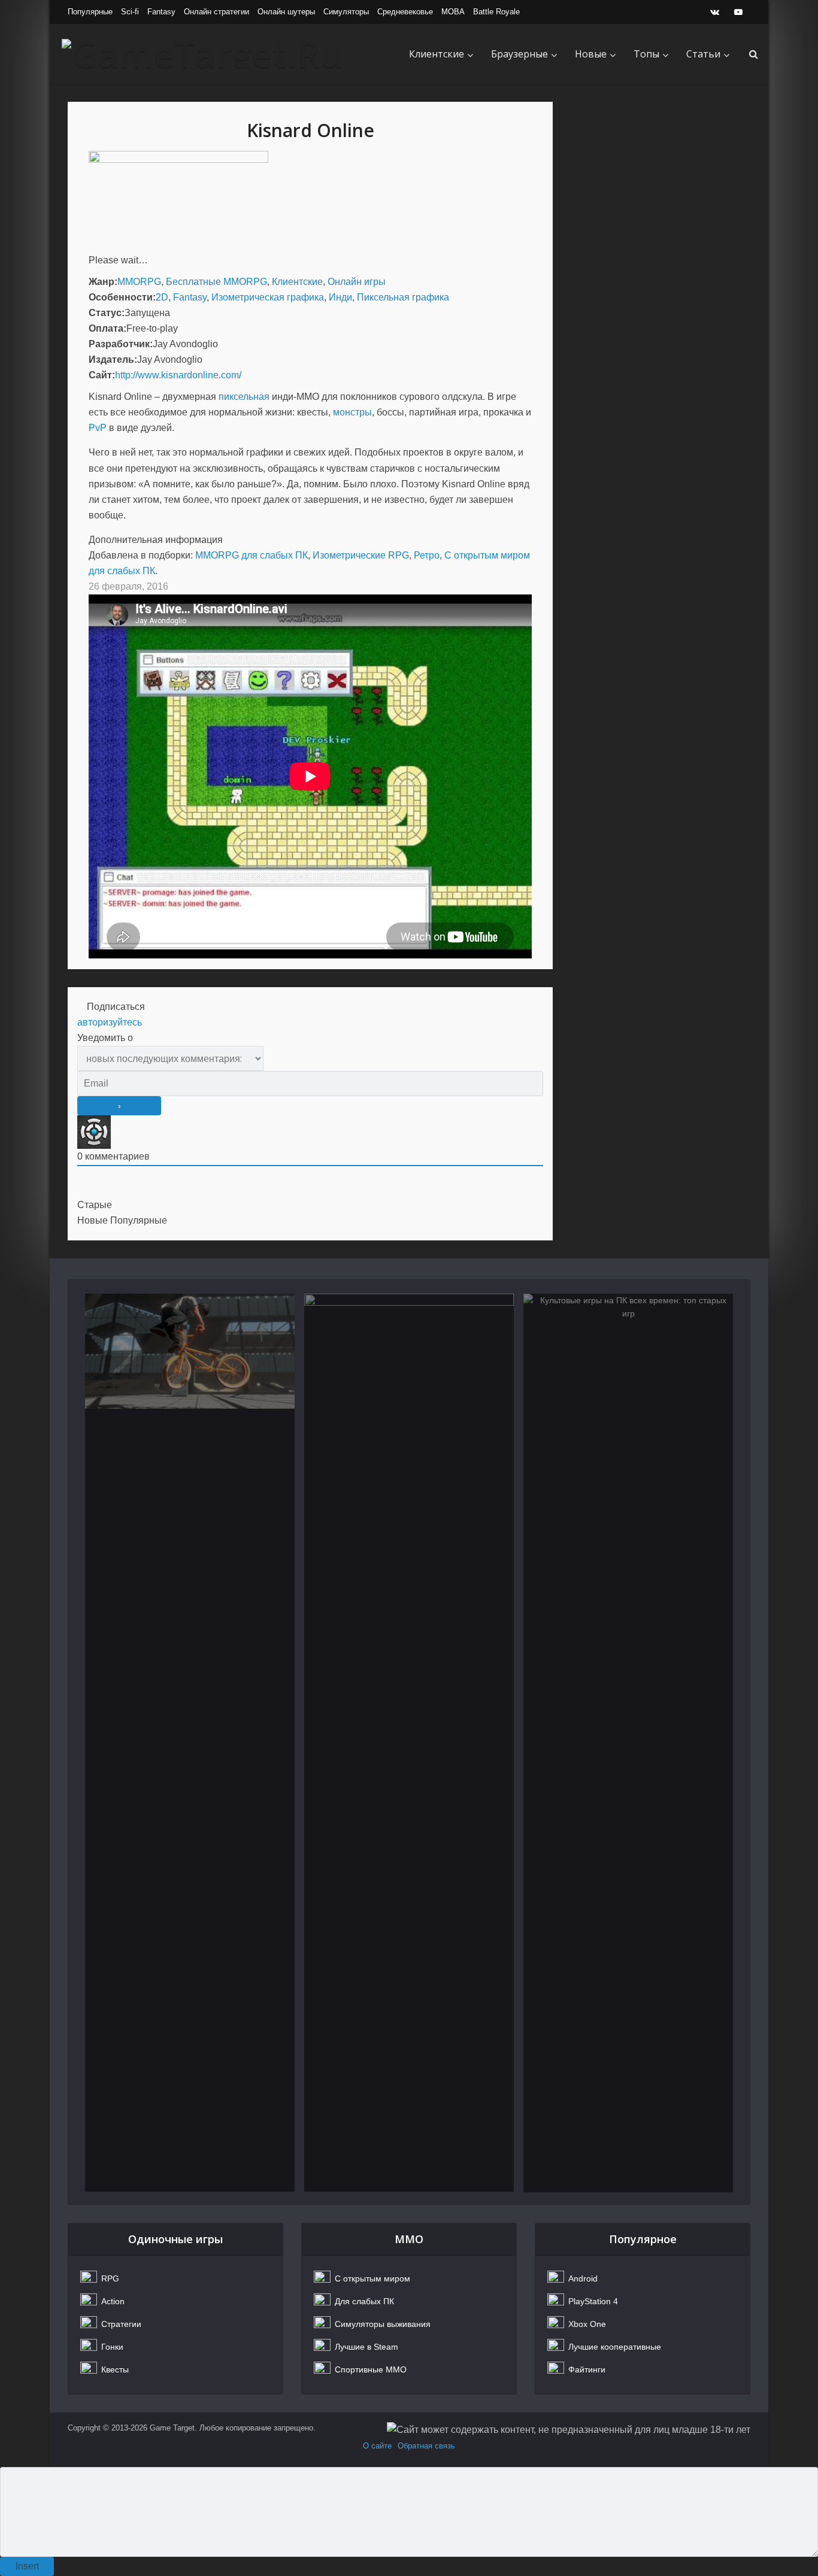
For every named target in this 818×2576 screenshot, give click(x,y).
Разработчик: (121, 344)
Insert (27, 2566)
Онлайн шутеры (286, 12)
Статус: (107, 313)
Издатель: (113, 359)
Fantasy (161, 12)
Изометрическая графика (268, 297)
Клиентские (437, 54)
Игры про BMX (190, 1350)
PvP (98, 428)
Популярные (90, 12)
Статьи (703, 54)
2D (162, 297)
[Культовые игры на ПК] (628, 1743)
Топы (646, 54)
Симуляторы (346, 12)
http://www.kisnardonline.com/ (178, 375)
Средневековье (405, 12)
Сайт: (102, 375)
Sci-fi (130, 12)
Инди (340, 297)
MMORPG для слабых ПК (252, 555)
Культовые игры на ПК (628, 1350)
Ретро (427, 555)
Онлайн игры (357, 282)
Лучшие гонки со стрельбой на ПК (409, 1358)
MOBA (453, 12)
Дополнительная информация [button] (156, 540)
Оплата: (107, 328)
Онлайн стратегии (216, 12)
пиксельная (244, 397)
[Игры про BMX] (190, 1743)
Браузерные (519, 54)
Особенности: (122, 297)
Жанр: (103, 282)
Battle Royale (496, 12)
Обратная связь (426, 2446)
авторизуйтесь (110, 1022)
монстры (352, 412)
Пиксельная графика (403, 297)
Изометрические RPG (361, 555)
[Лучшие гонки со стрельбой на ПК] (409, 1743)
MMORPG (139, 282)
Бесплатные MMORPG (216, 282)
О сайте (377, 2446)
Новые (591, 54)
